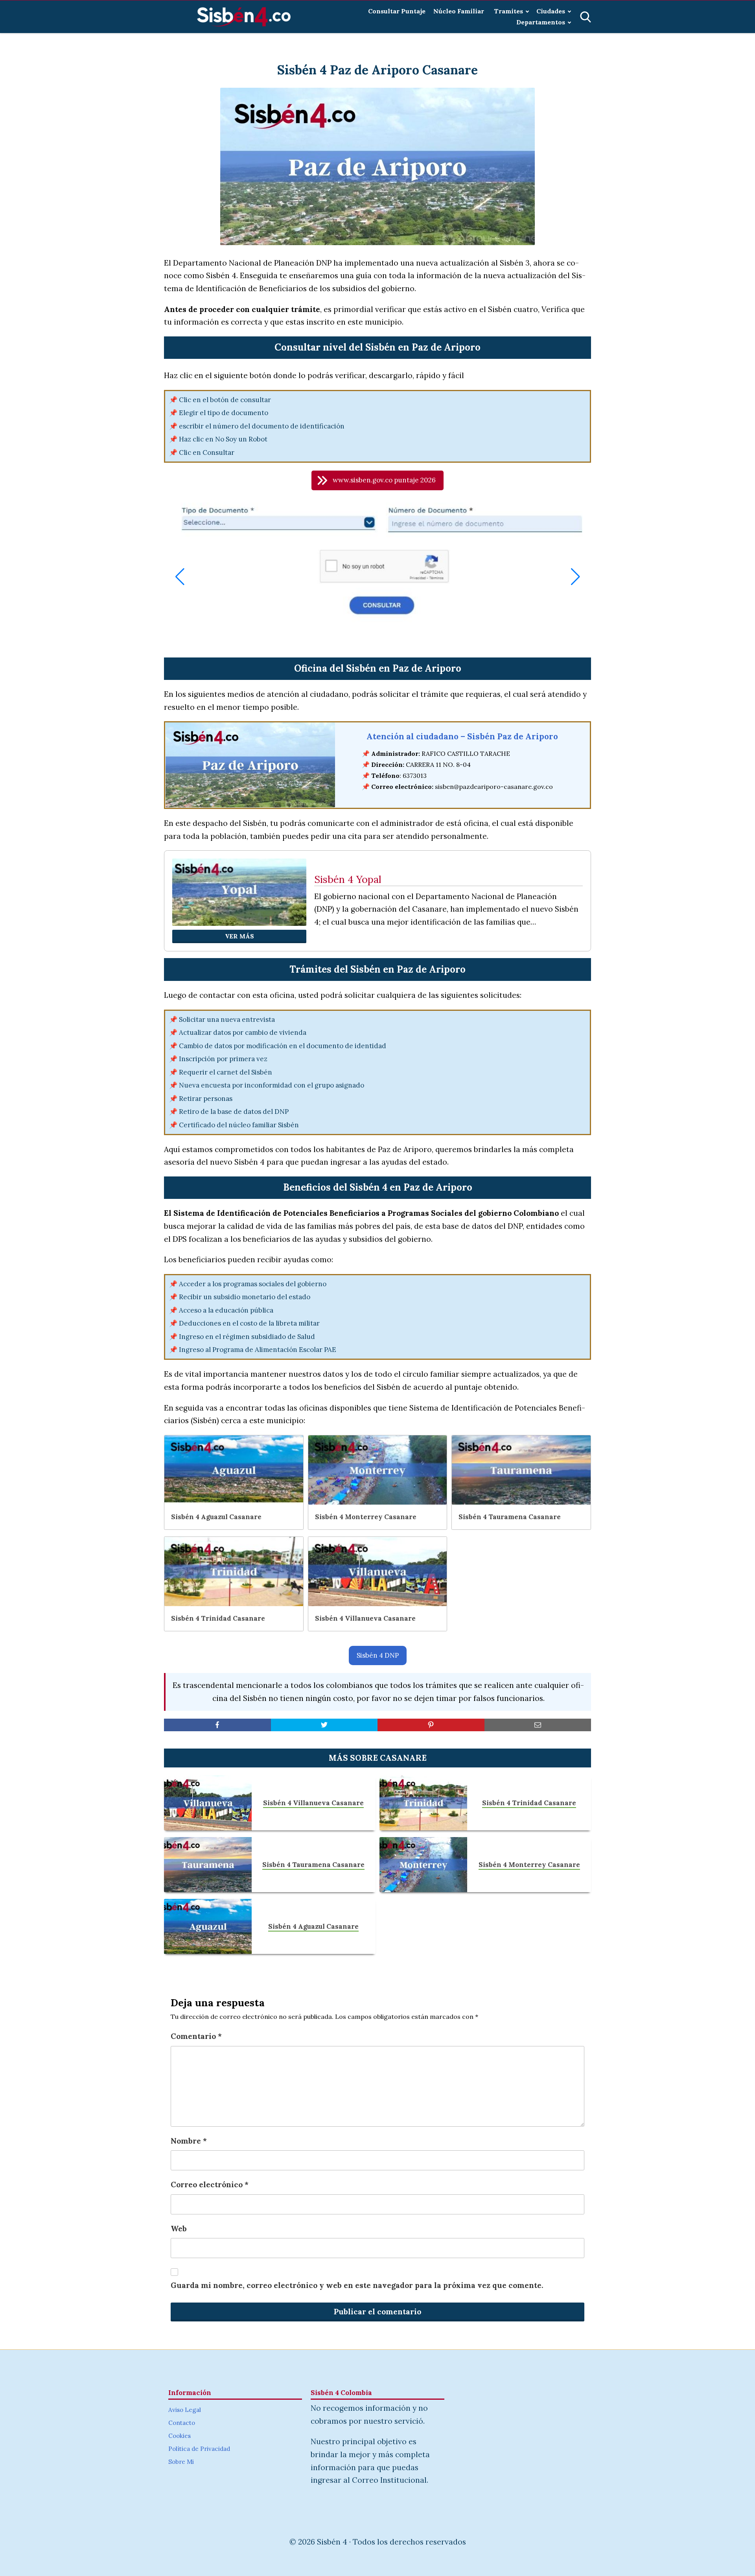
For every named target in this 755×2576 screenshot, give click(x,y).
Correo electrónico (210, 2185)
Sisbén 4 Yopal (348, 880)
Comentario (196, 2036)
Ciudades (551, 11)
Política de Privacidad (199, 2449)
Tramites (508, 11)
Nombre (189, 2141)
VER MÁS (239, 936)
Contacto (182, 2423)
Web (179, 2229)
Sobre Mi (181, 2462)
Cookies (180, 2436)
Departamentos (541, 22)
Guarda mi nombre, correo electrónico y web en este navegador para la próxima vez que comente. (357, 2285)
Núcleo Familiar (459, 11)
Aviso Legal (185, 2410)
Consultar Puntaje (397, 11)
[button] (377, 480)
